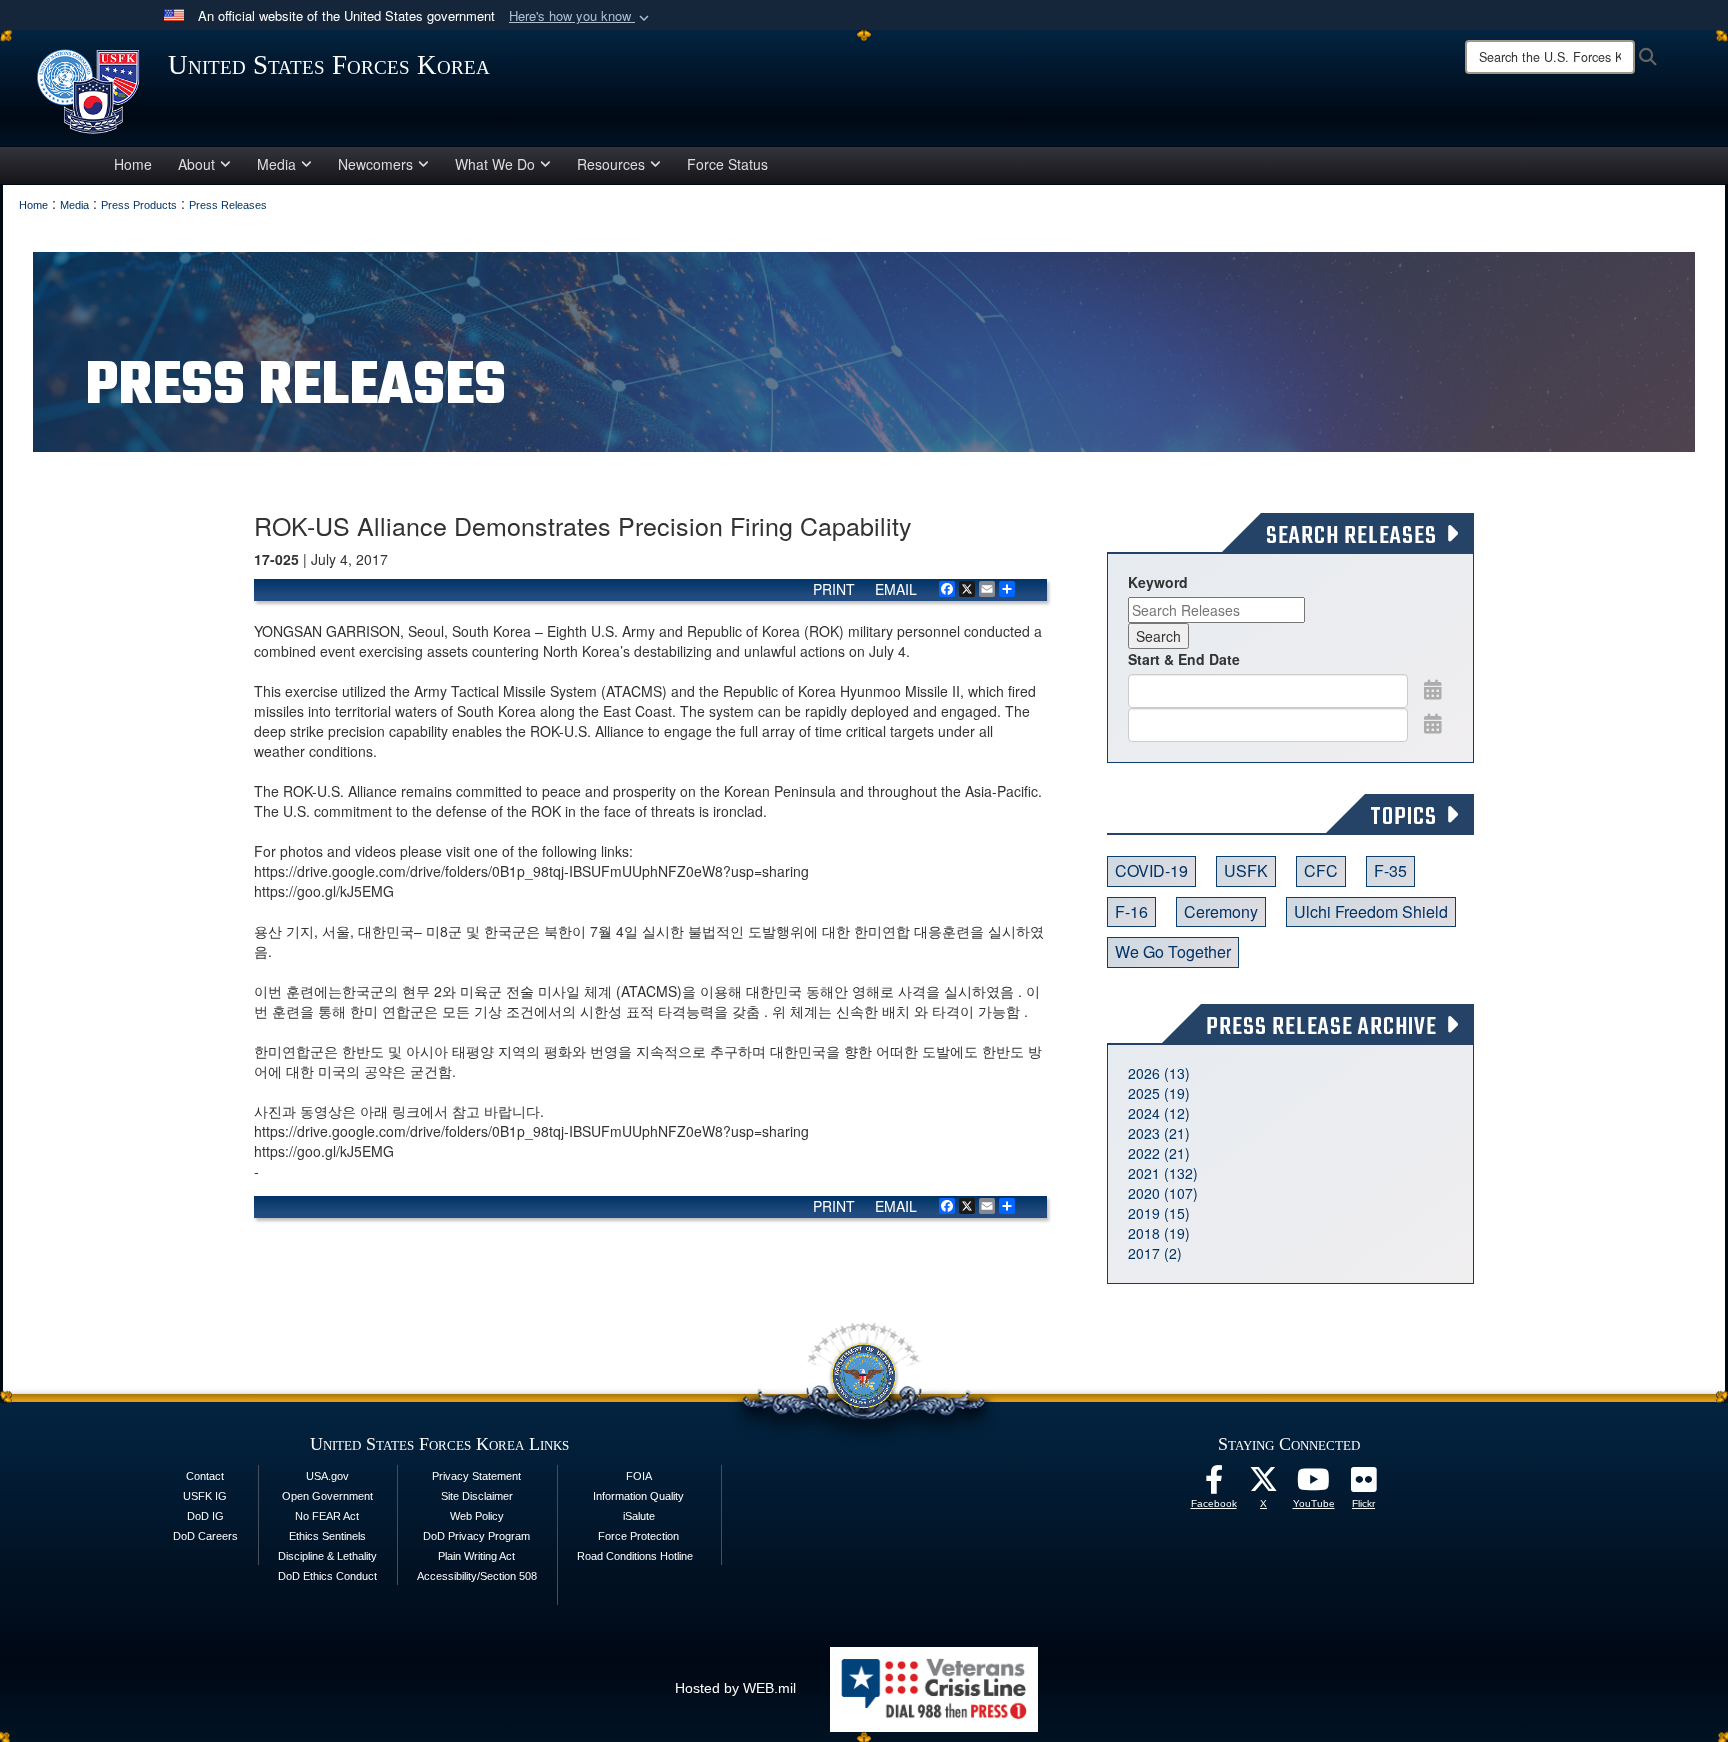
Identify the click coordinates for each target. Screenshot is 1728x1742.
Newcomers (375, 164)
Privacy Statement (476, 1476)
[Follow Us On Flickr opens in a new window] (1364, 1485)
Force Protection (638, 1536)
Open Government (327, 1496)
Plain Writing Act (476, 1556)
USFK (1246, 870)
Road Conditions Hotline (635, 1556)
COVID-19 (1151, 870)
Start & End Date (1184, 659)
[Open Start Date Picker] (1433, 689)
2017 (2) (1155, 1253)
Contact (205, 1476)
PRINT (834, 589)
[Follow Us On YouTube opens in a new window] (1314, 1485)
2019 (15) (1159, 1213)
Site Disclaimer (477, 1496)
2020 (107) (1163, 1193)
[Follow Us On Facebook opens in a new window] (1214, 1485)
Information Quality (638, 1496)
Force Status (727, 164)
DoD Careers (205, 1536)
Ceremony (1221, 911)
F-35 (1390, 870)
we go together (1173, 951)
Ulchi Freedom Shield (1371, 911)
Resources (611, 164)
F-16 (1131, 911)
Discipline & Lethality (327, 1556)
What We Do (495, 164)
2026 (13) (1159, 1073)
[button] (581, 16)
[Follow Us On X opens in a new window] (1264, 1485)
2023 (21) (1159, 1133)
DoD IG (205, 1516)
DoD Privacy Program (476, 1536)
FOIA (639, 1476)
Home (133, 164)
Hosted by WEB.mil (735, 1688)
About (196, 164)
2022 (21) (1159, 1153)
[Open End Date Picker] (1433, 723)
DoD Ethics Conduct (327, 1576)
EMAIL (896, 589)
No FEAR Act (327, 1516)
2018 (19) (1159, 1233)
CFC (1321, 870)
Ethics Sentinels (327, 1536)
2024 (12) (1159, 1113)
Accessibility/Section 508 (477, 1576)
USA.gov (327, 1476)
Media (276, 164)
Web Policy (477, 1516)
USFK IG (205, 1496)
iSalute (639, 1516)
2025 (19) (1159, 1093)
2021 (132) (1163, 1173)
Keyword (1158, 582)
